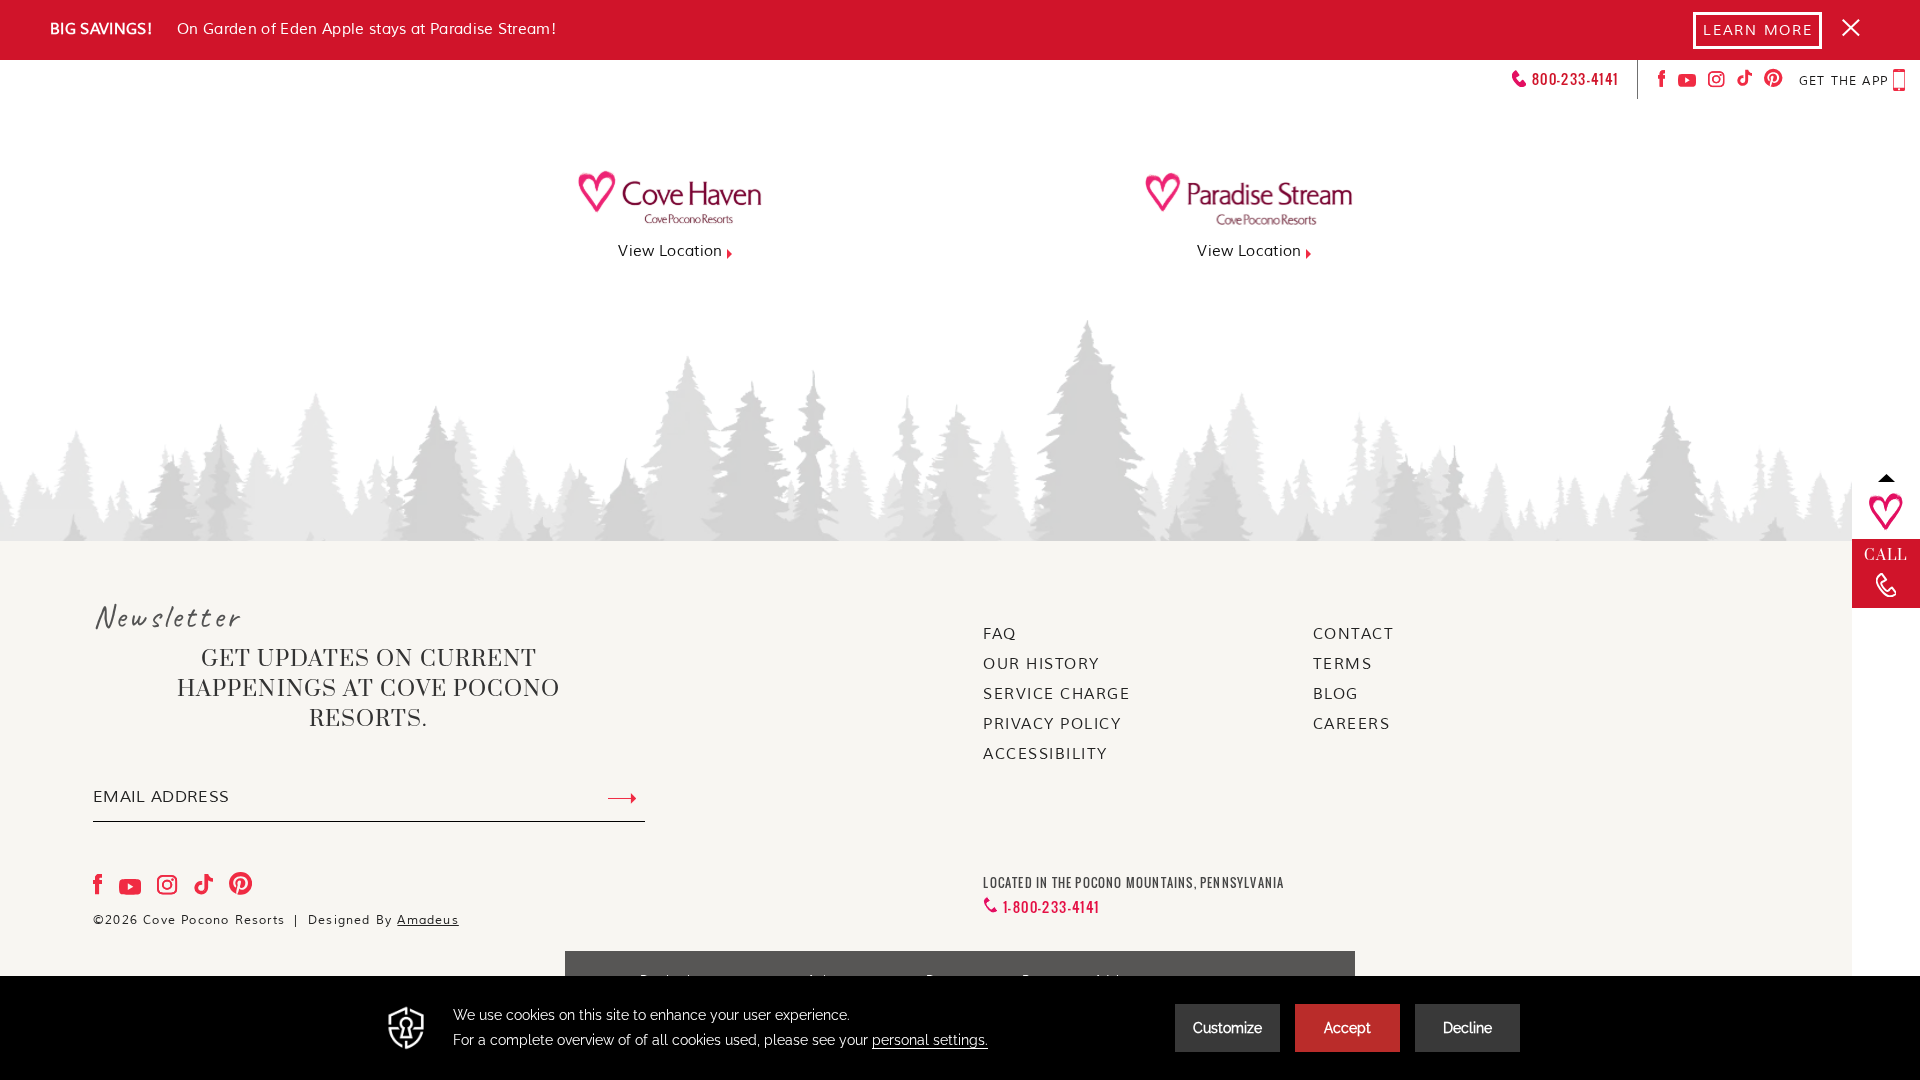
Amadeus (427, 920)
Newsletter (167, 617)
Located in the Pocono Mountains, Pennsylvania (1133, 883)
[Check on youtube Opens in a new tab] (1689, 83)
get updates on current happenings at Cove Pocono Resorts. (368, 689)
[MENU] (1862, 136)
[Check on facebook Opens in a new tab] (1664, 83)
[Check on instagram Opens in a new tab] (1718, 83)
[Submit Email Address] (622, 799)
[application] (960, 1028)
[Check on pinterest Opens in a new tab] (1773, 83)
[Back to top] (1886, 477)
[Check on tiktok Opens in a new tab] (1746, 83)
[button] (1863, 122)
